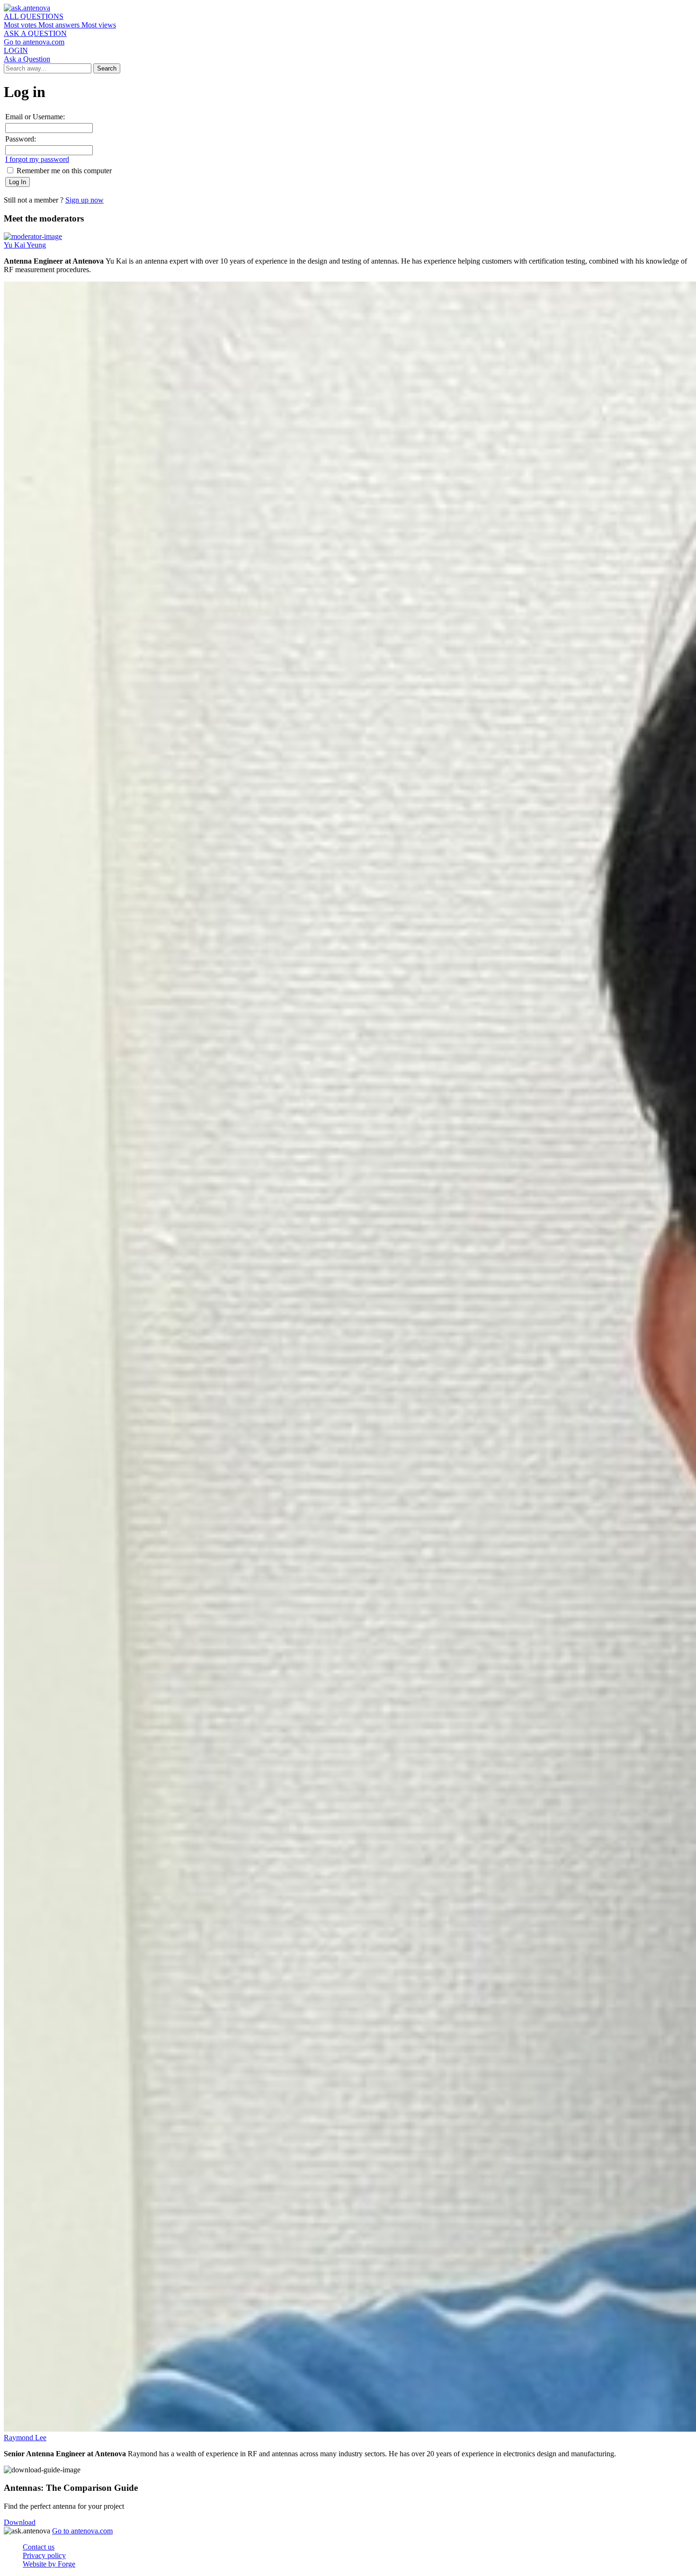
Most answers (60, 25)
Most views (99, 25)
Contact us (39, 2547)
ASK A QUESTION (35, 33)
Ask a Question (27, 59)
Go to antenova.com (34, 42)
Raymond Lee (25, 2438)
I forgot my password (37, 159)
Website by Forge (49, 2564)
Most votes (21, 25)
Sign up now (85, 200)
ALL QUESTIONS (34, 16)
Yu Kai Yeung (25, 245)
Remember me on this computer (63, 171)
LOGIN (16, 50)
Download (20, 2522)
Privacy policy (44, 2555)
